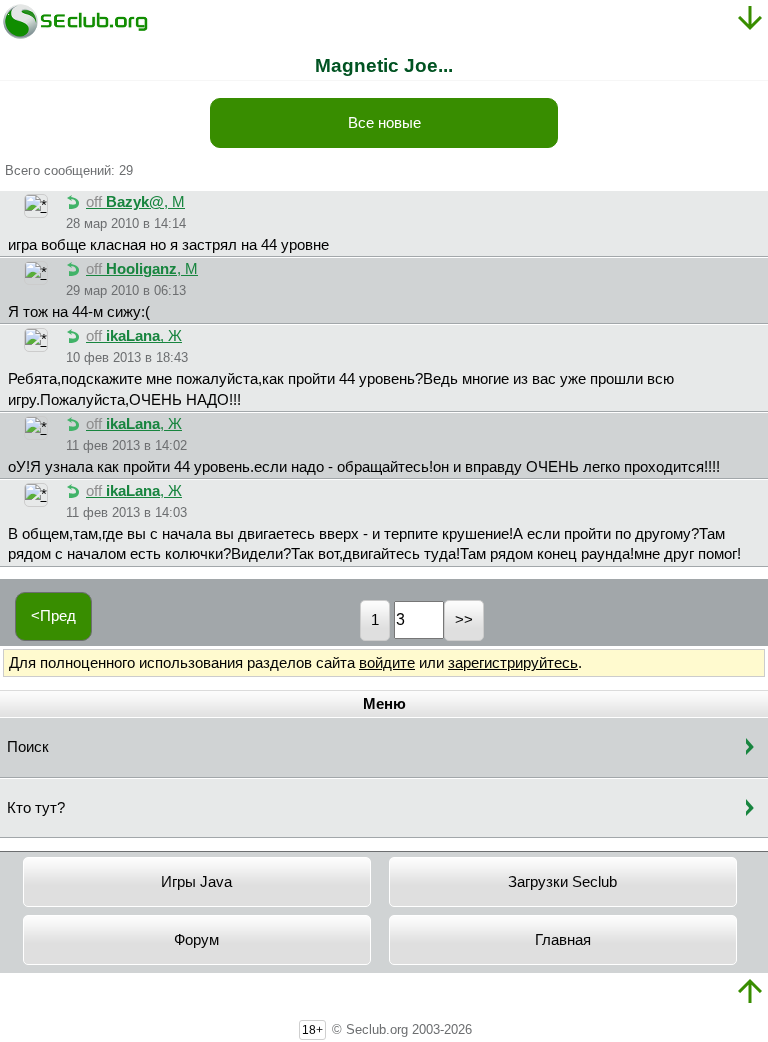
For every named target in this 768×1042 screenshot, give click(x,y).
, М (135, 202)
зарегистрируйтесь (513, 663)
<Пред (53, 616)
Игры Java (196, 882)
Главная (563, 940)
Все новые (384, 123)
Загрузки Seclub (562, 882)
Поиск (28, 747)
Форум (196, 940)
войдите (387, 663)
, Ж (134, 336)
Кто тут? (36, 808)
